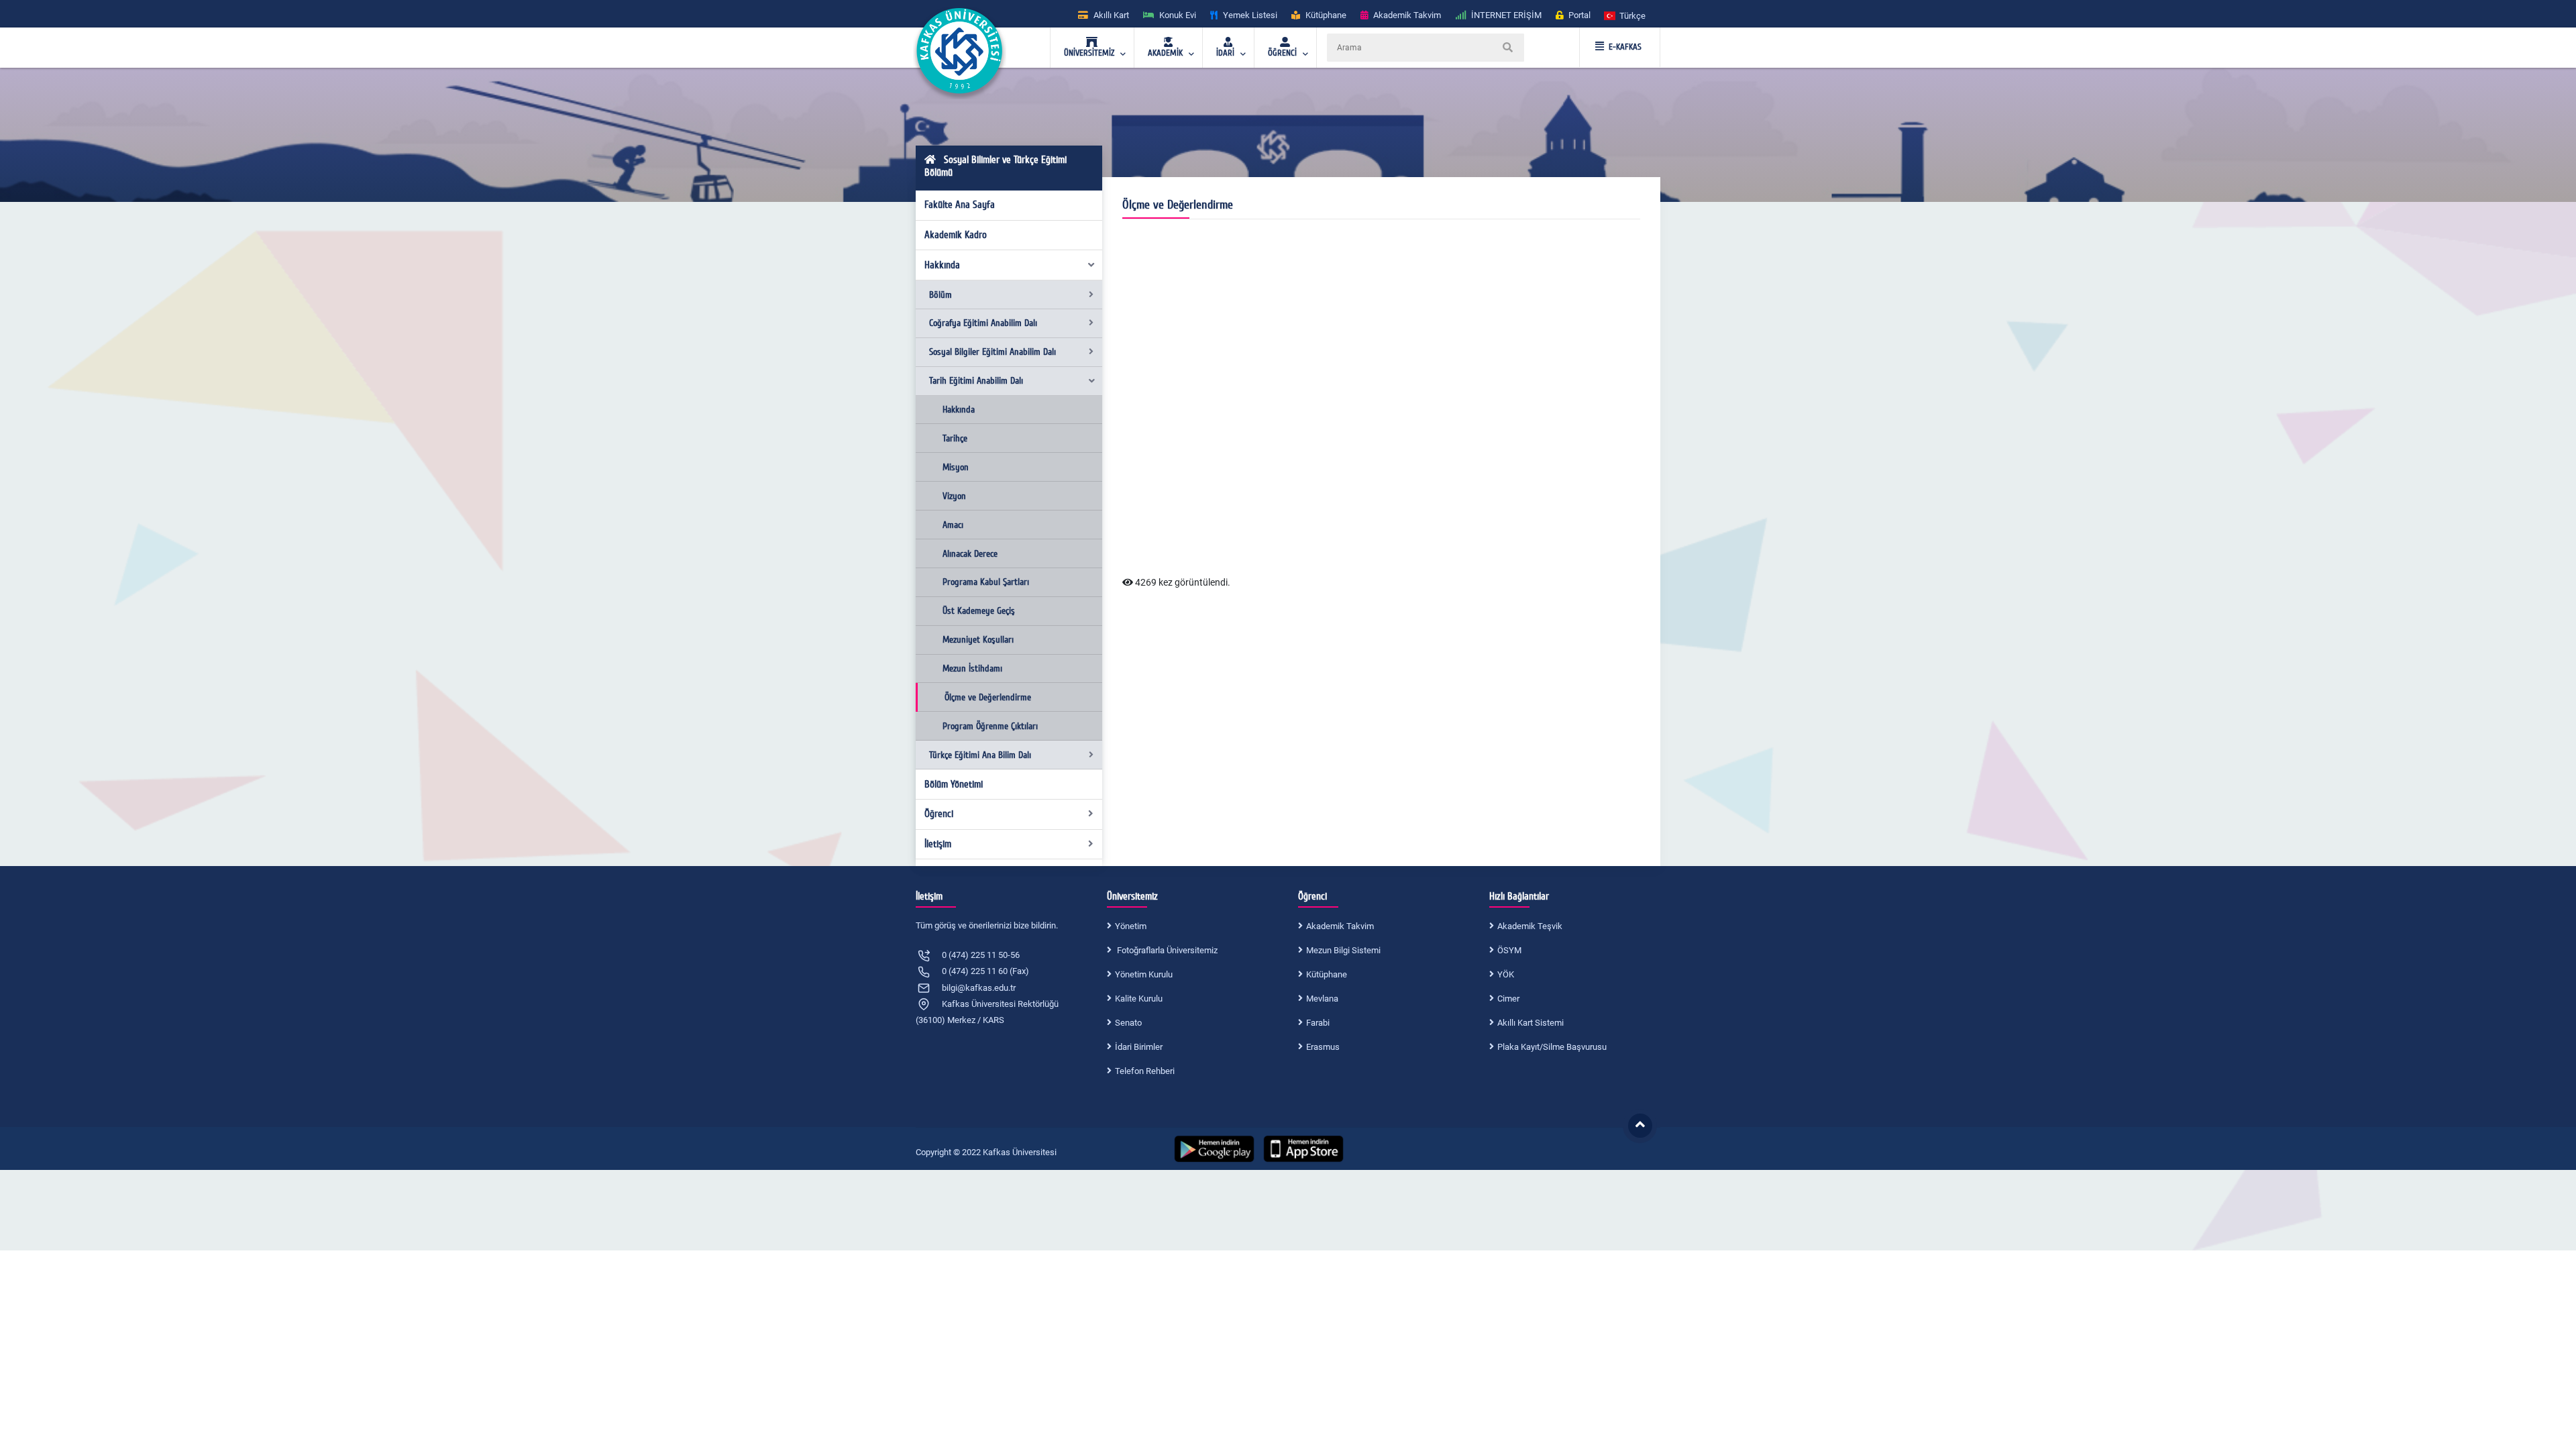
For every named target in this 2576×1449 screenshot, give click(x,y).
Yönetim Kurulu (1144, 974)
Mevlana (1322, 999)
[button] (1625, 15)
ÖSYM (1509, 950)
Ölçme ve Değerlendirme (988, 697)
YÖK (1506, 974)
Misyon (956, 467)
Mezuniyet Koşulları (978, 640)
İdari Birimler (1139, 1047)
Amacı (953, 525)
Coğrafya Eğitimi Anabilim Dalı (983, 323)
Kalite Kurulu (1139, 999)
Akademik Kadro (956, 235)
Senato (1128, 1023)
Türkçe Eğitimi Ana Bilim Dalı (980, 755)
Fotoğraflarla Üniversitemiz (1166, 950)
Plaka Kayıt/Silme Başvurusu (1552, 1047)
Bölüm (941, 295)
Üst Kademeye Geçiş (979, 611)
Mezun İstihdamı (972, 668)
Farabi (1318, 1023)
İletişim (938, 844)
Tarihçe (955, 438)
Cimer (1508, 999)
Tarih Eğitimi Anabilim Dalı (976, 381)
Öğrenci (939, 814)
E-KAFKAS (1625, 47)
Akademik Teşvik (1530, 926)
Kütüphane (1327, 974)
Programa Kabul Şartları (986, 582)
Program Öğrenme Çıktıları (990, 726)
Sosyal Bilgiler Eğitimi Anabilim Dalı (992, 352)
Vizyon (954, 496)
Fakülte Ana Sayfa (960, 205)
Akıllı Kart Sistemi (1531, 1023)
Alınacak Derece (970, 554)
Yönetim (1131, 926)
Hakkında (942, 265)
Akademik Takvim (1340, 926)
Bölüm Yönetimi (954, 784)
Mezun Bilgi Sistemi (1343, 950)
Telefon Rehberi (1145, 1071)
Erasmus (1323, 1047)
